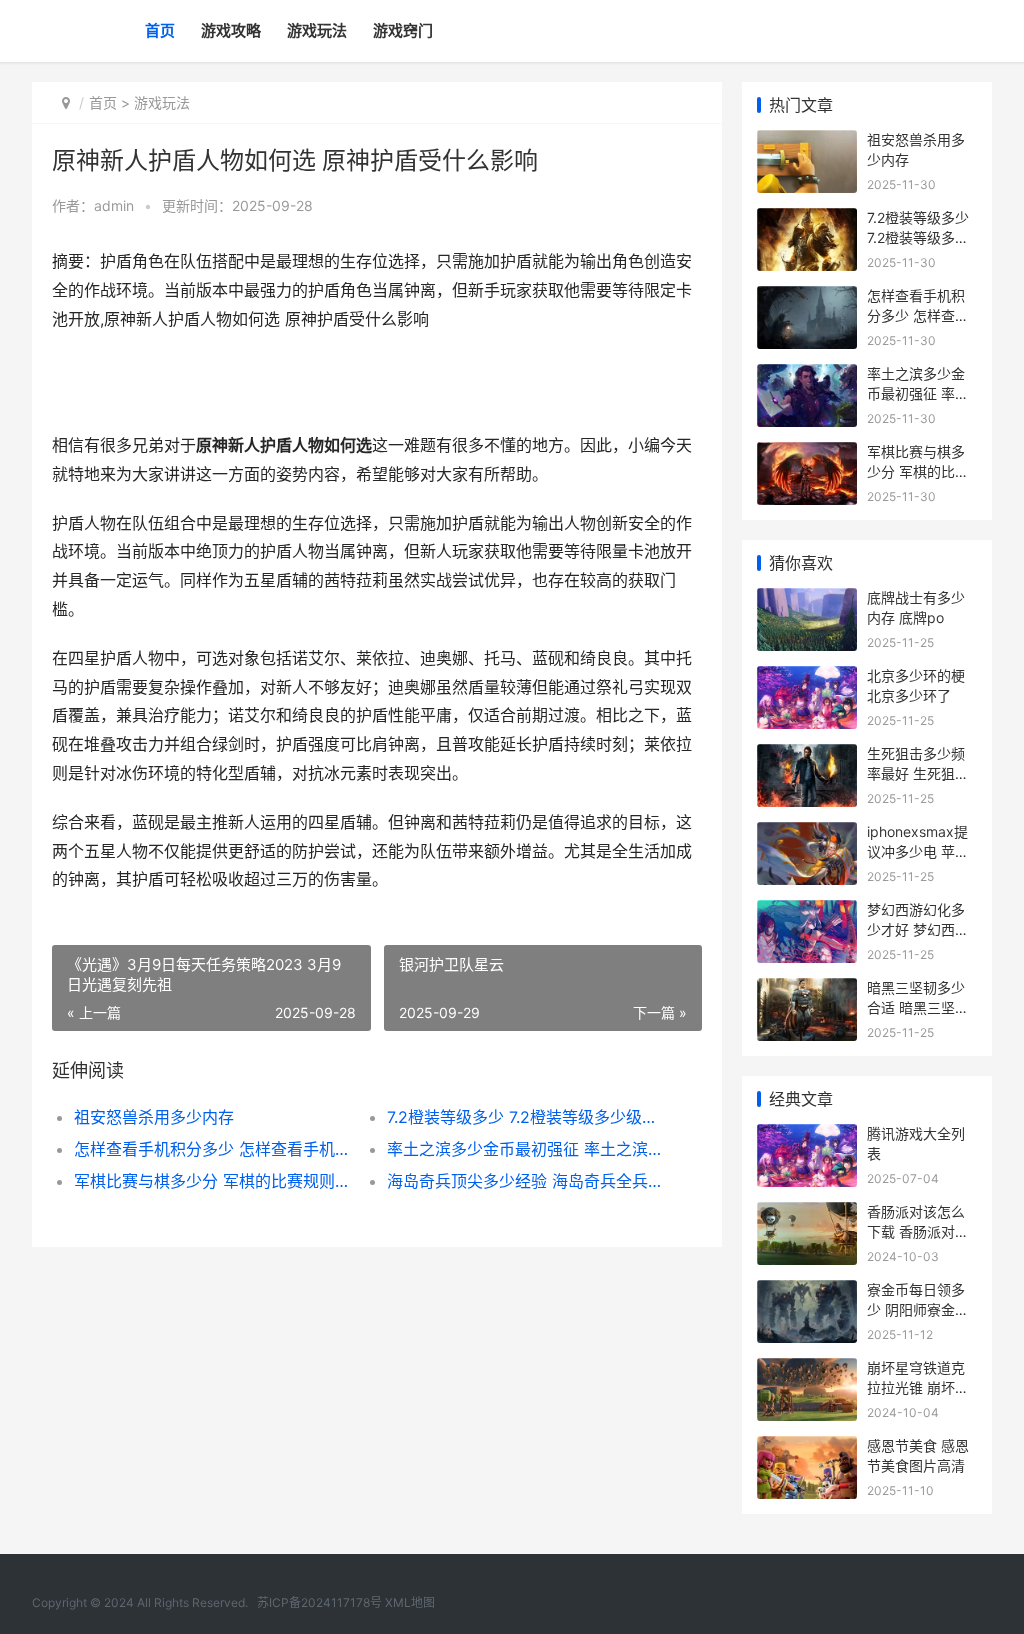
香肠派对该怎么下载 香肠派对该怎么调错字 (918, 1231)
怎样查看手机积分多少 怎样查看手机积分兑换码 (215, 1149)
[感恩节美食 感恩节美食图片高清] (807, 1448)
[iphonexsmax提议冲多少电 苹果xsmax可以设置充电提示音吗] (807, 834)
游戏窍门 (403, 30)
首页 (160, 30)
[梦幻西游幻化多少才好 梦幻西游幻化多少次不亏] (807, 912)
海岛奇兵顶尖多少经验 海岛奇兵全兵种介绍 (528, 1181)
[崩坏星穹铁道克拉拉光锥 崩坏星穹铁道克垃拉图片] (807, 1370)
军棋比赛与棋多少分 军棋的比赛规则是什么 (215, 1181)
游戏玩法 (317, 30)
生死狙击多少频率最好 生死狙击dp (918, 773)
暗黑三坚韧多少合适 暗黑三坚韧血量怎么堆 (918, 1007)
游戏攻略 (231, 30)
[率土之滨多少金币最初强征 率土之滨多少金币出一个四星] (807, 376)
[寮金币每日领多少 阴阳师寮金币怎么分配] (807, 1292)
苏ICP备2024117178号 (319, 1602)
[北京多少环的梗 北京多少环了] (807, 678)
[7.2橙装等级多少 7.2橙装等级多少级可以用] (807, 220)
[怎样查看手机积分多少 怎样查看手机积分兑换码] (807, 298)
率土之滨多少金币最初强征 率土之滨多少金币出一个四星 (528, 1149)
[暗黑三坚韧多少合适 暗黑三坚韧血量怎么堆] (807, 990)
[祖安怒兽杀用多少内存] (807, 142)
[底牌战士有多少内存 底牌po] (807, 600)
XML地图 (410, 1602)
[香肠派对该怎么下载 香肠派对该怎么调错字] (807, 1214)
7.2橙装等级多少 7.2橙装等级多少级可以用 (528, 1117)
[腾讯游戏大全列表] (807, 1136)
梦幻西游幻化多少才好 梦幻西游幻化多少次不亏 (918, 929)
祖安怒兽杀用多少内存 (154, 1117)
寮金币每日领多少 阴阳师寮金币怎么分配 (918, 1309)
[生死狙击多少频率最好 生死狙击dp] (807, 756)
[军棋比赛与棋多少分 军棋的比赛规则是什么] (807, 454)
